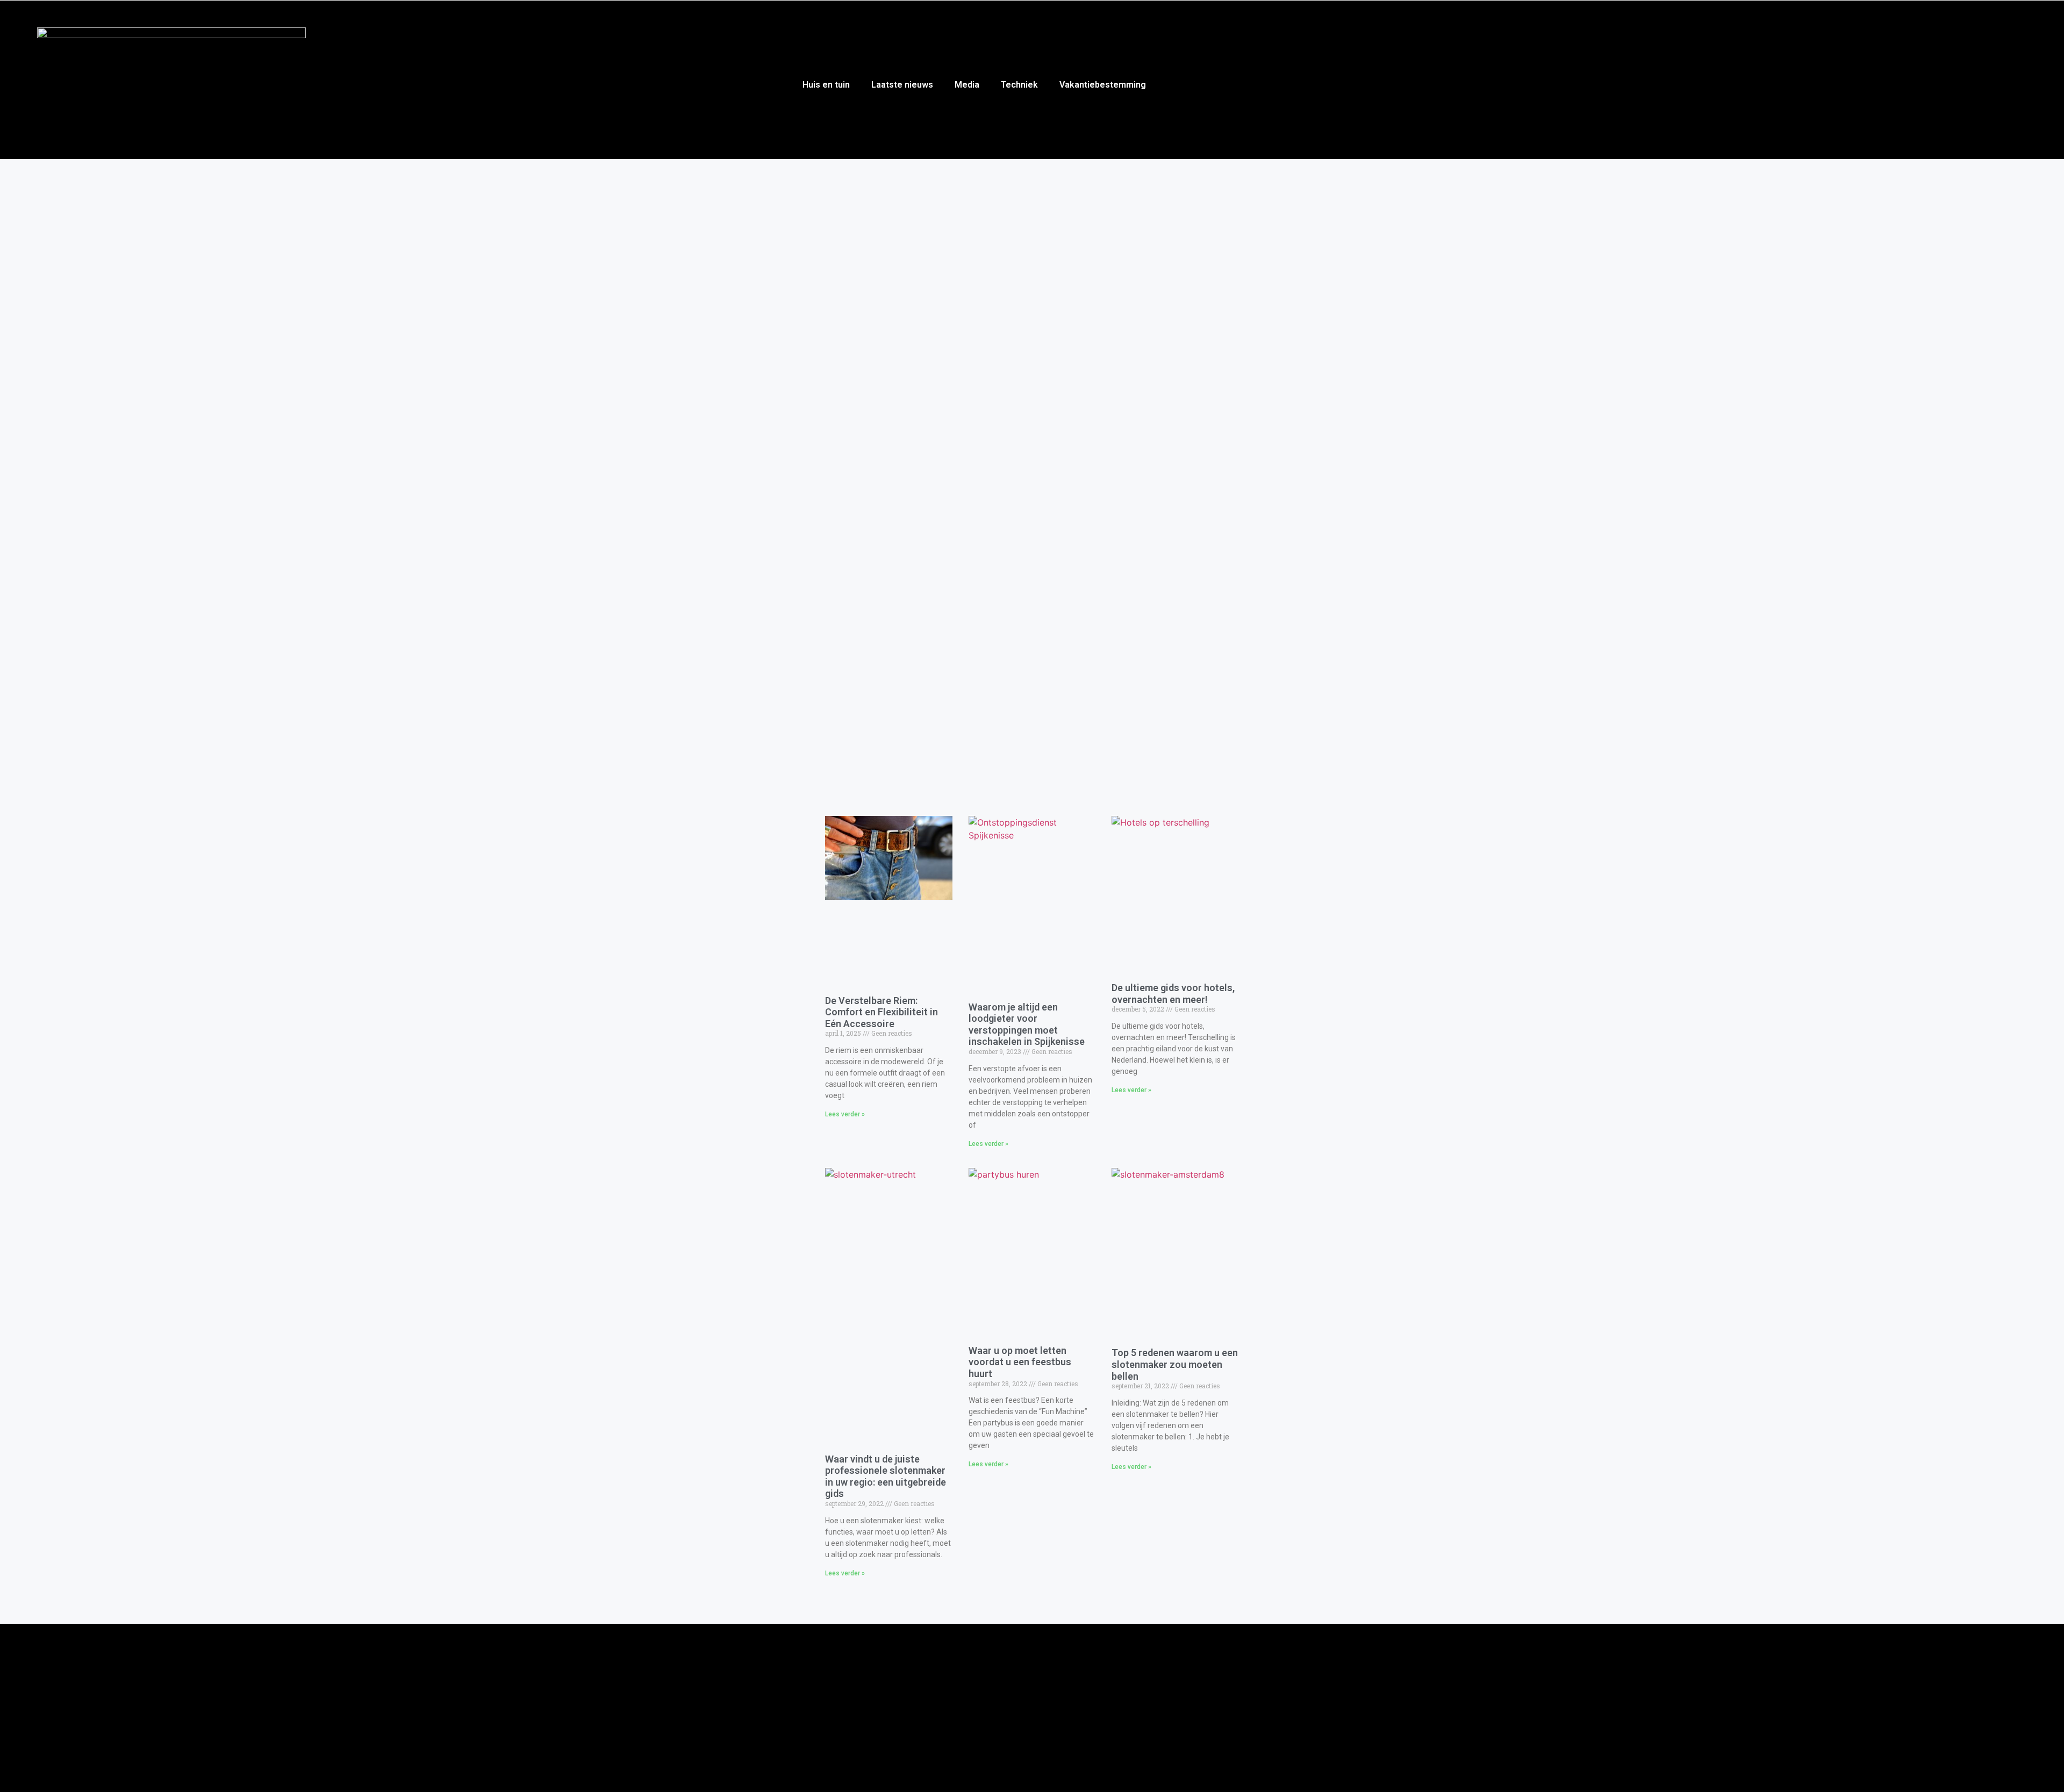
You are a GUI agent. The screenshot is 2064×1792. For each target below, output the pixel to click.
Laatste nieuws (902, 85)
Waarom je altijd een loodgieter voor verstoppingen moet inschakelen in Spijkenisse (1027, 1024)
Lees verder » (845, 1114)
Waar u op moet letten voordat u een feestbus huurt (1020, 1362)
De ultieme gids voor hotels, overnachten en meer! (1173, 994)
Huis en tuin (826, 85)
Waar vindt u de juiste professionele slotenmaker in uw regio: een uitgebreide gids (886, 1476)
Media (967, 85)
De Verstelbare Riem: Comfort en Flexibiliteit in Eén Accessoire (881, 1012)
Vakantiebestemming (1103, 85)
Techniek (1019, 85)
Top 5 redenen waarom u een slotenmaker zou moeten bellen (1175, 1364)
